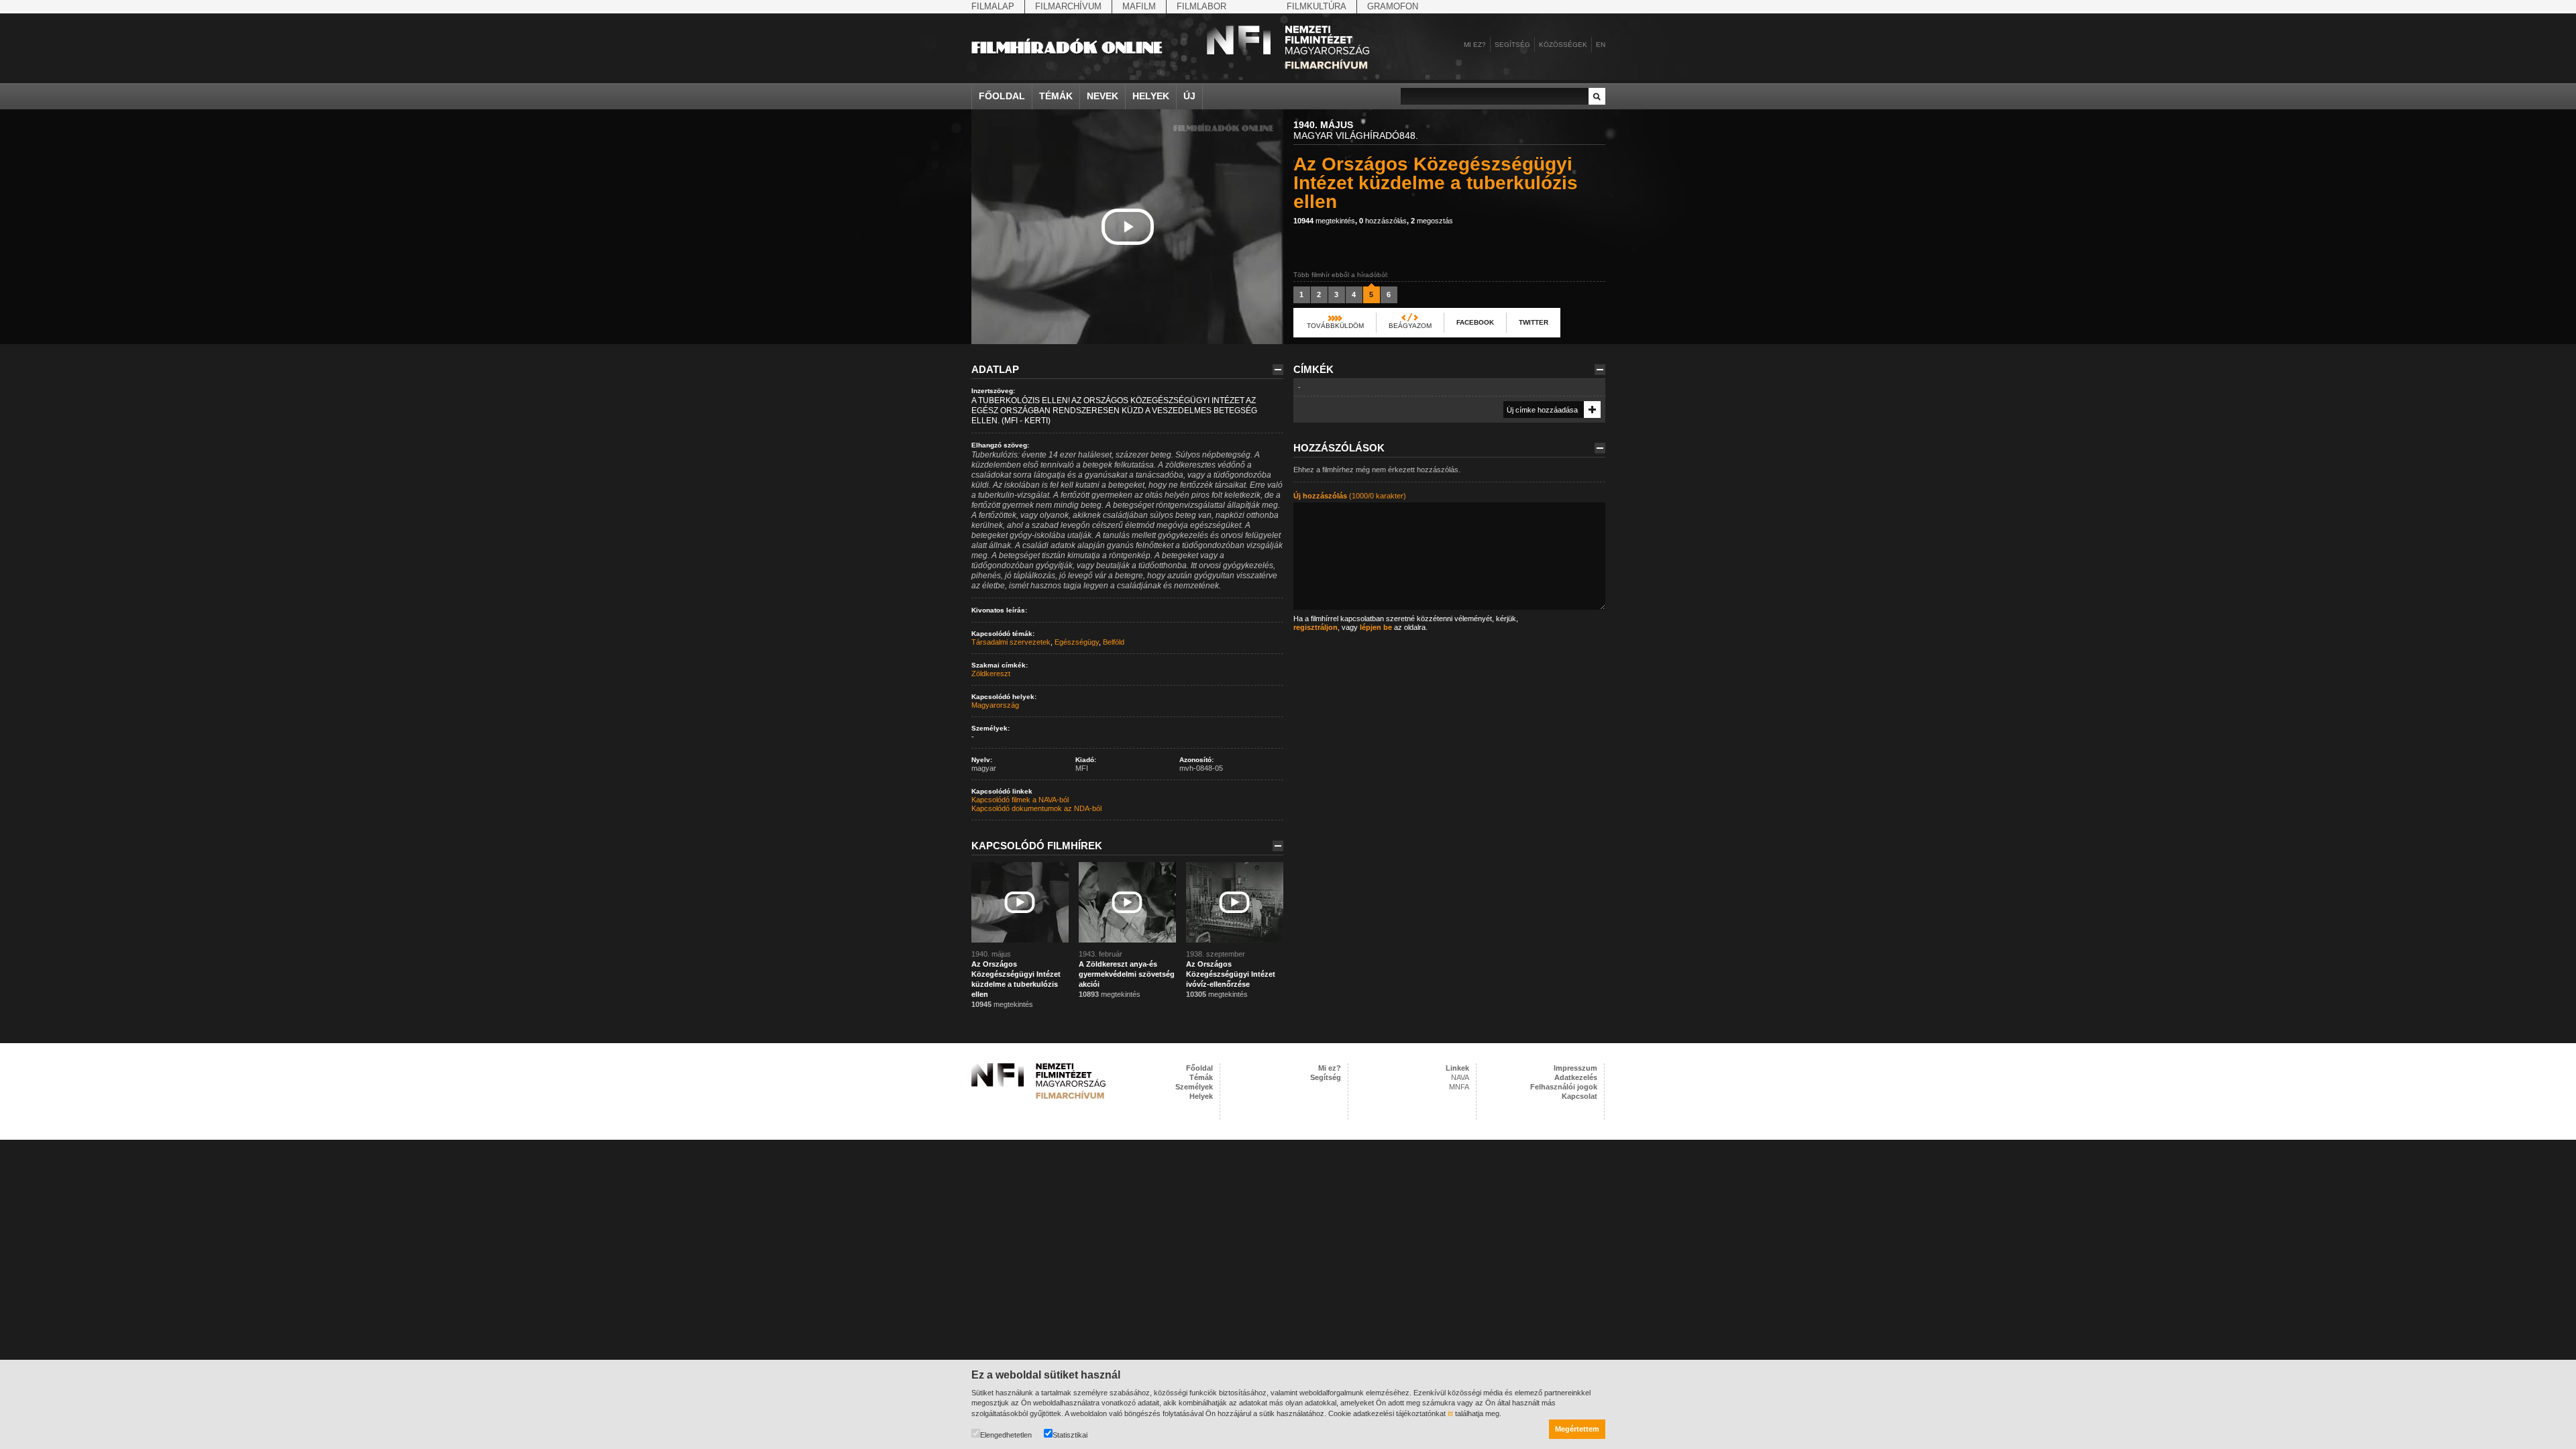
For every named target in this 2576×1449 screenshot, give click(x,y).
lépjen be (1376, 627)
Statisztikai (1070, 1435)
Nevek (1103, 96)
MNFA (1459, 1087)
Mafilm (1139, 6)
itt (1450, 1413)
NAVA (1460, 1077)
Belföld (1114, 642)
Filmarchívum (1068, 6)
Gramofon (1393, 6)
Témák (1056, 96)
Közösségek (1563, 45)
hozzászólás (1383, 221)
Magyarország (995, 705)
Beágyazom (1410, 326)
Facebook (1475, 322)
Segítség (1512, 45)
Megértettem (1577, 1429)
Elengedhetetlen (1006, 1435)
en (1601, 45)
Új (1189, 96)
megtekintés (1324, 221)
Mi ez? (1475, 45)
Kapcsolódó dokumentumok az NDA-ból (1036, 808)
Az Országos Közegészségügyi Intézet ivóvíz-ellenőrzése (1231, 974)
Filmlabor (1201, 6)
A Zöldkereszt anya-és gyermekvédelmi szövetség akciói (1127, 974)
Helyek (1151, 96)
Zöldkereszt (991, 674)
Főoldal (1002, 96)
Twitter (1534, 322)
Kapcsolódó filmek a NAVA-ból (1020, 800)
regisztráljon (1316, 627)
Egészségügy (1077, 642)
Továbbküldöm (1335, 326)
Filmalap (993, 6)
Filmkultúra (1317, 6)
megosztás (1432, 221)
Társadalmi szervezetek (1011, 642)
